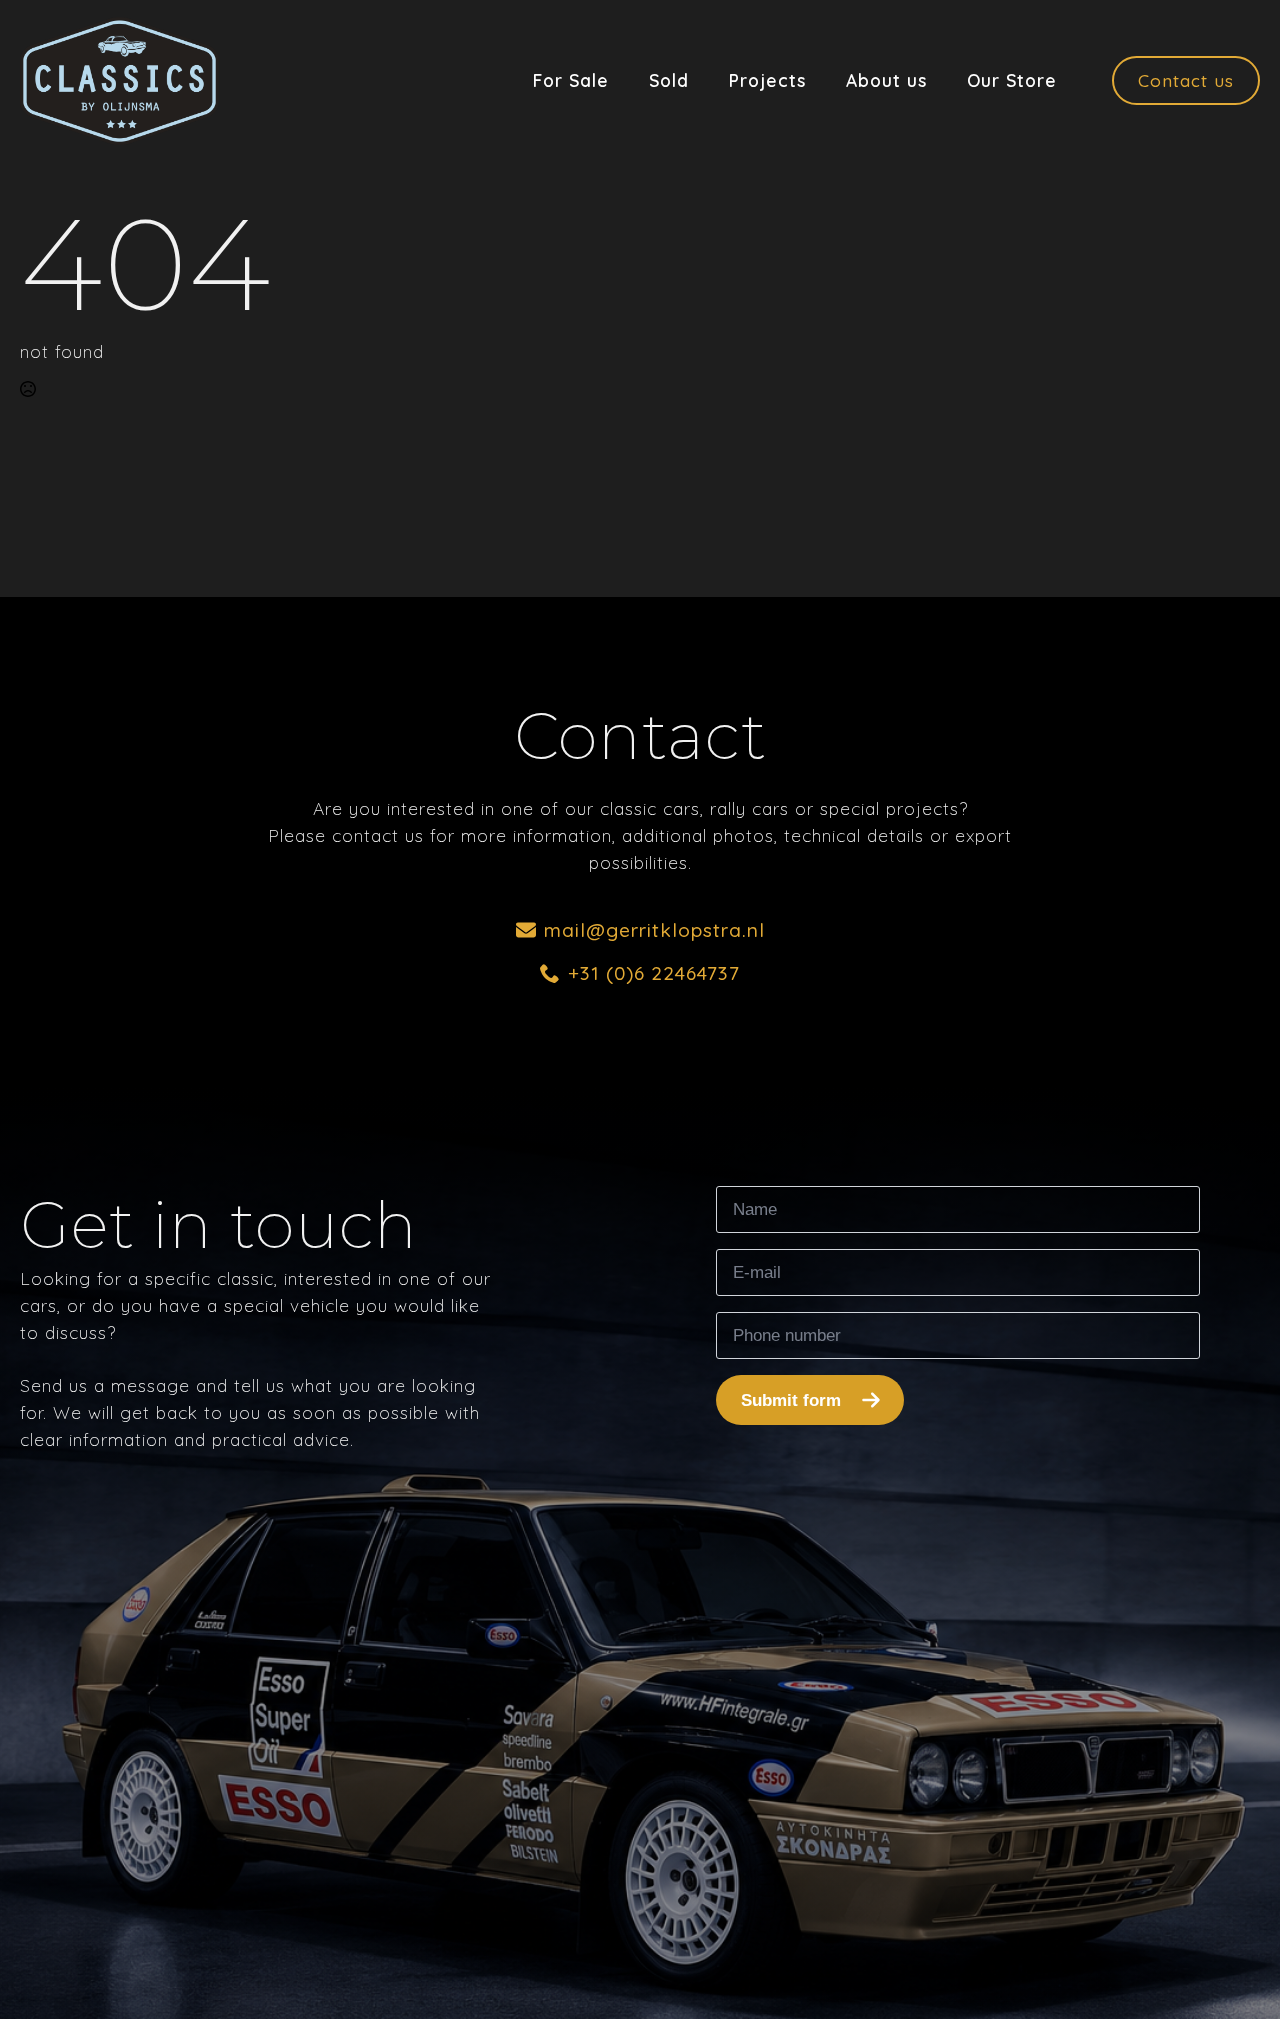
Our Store (1012, 80)
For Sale (571, 80)
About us (886, 80)
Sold (669, 80)
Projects (767, 80)
